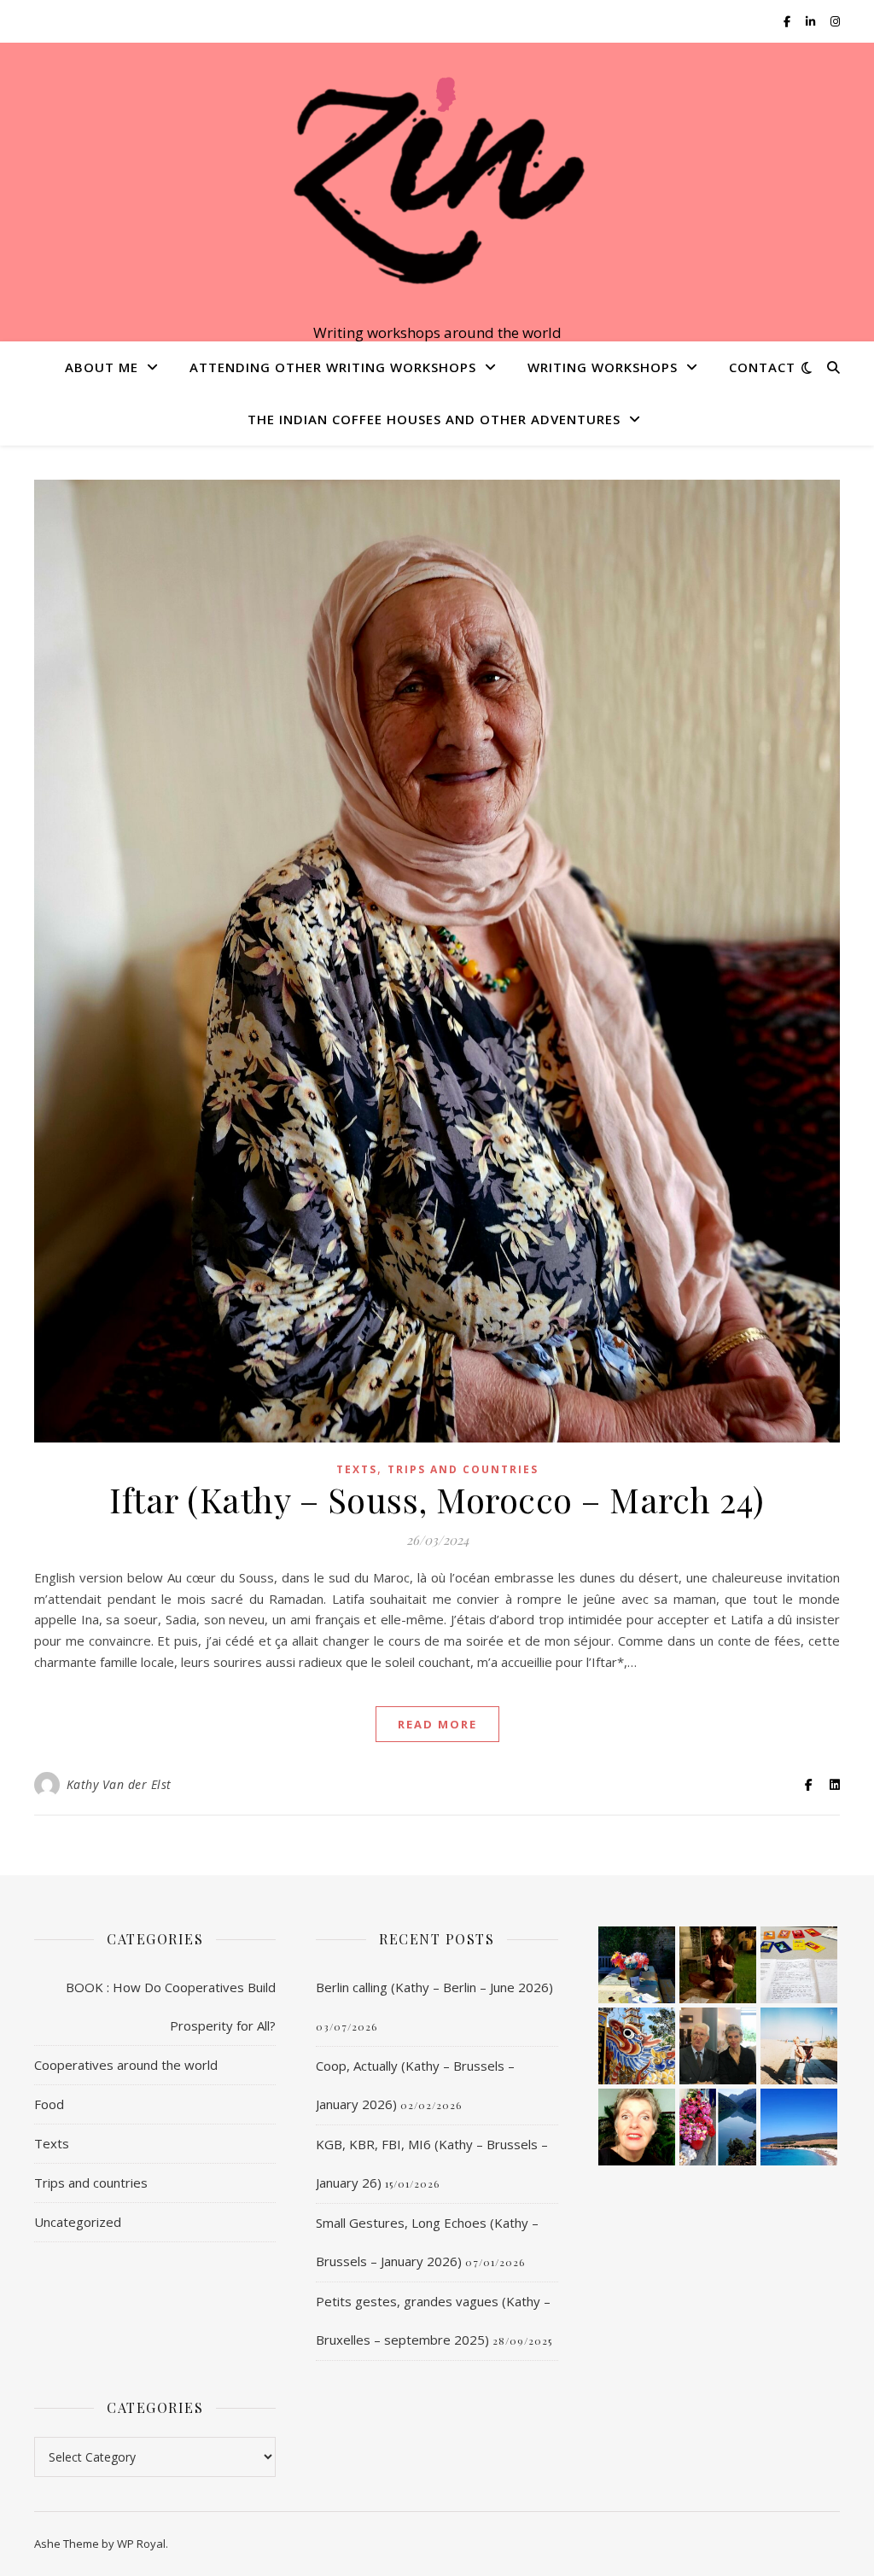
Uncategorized (78, 2222)
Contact (762, 367)
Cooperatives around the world (126, 2065)
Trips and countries (463, 1469)
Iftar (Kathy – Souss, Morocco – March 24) (437, 1499)
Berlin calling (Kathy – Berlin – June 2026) (434, 1987)
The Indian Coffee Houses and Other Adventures (434, 419)
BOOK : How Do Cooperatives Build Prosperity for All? (171, 2006)
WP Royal (141, 2544)
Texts (357, 1469)
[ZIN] (437, 178)
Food (49, 2104)
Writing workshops (603, 367)
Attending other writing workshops (333, 367)
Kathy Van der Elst (119, 1784)
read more (437, 1724)
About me (102, 367)
